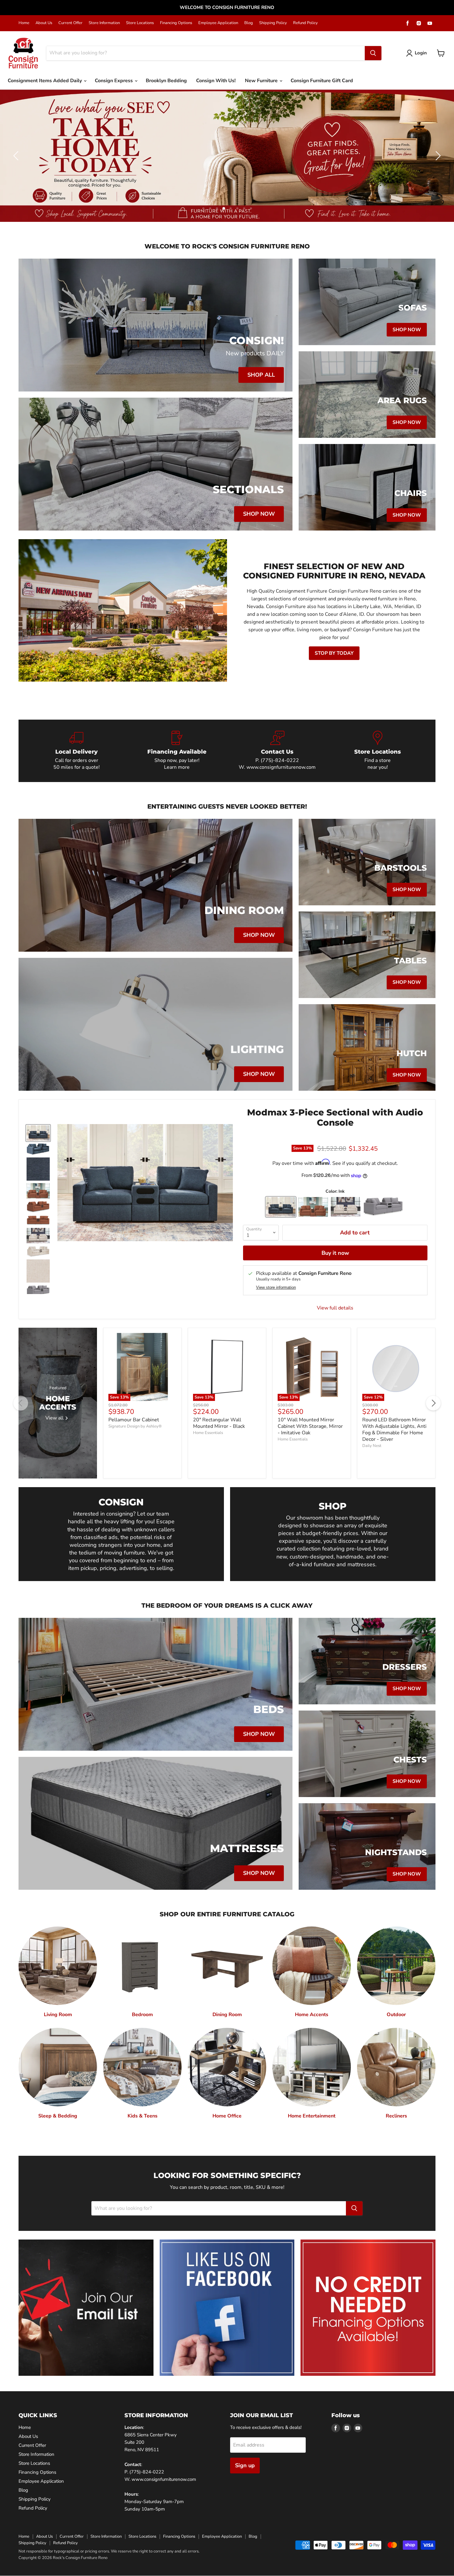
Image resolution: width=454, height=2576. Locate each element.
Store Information (104, 23)
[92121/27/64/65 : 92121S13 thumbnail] (38, 1133)
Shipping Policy (273, 23)
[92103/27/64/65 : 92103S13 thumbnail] (38, 1236)
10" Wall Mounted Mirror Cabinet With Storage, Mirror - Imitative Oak (310, 1426)
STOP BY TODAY (334, 653)
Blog (249, 23)
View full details (335, 1308)
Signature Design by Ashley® (135, 1426)
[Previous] (21, 1403)
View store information (276, 1288)
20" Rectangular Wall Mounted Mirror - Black (219, 1423)
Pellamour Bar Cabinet (134, 1420)
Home (24, 23)
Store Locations (140, 23)
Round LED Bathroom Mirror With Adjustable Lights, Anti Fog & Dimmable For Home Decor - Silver (394, 1430)
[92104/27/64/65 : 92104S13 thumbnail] (38, 1291)
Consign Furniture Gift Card (322, 81)
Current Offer (70, 23)
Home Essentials (208, 1433)
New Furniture (262, 81)
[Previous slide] (17, 156)
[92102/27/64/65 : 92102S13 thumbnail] (38, 1191)
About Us (44, 23)
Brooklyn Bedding (166, 81)
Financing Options (176, 23)
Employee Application (218, 23)
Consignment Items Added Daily (45, 81)
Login (421, 53)
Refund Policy (305, 23)
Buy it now (335, 1253)
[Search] (373, 53)
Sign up (245, 2465)
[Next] (433, 1403)
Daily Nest (372, 1446)
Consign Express (114, 81)
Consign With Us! (216, 81)
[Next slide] (437, 156)
